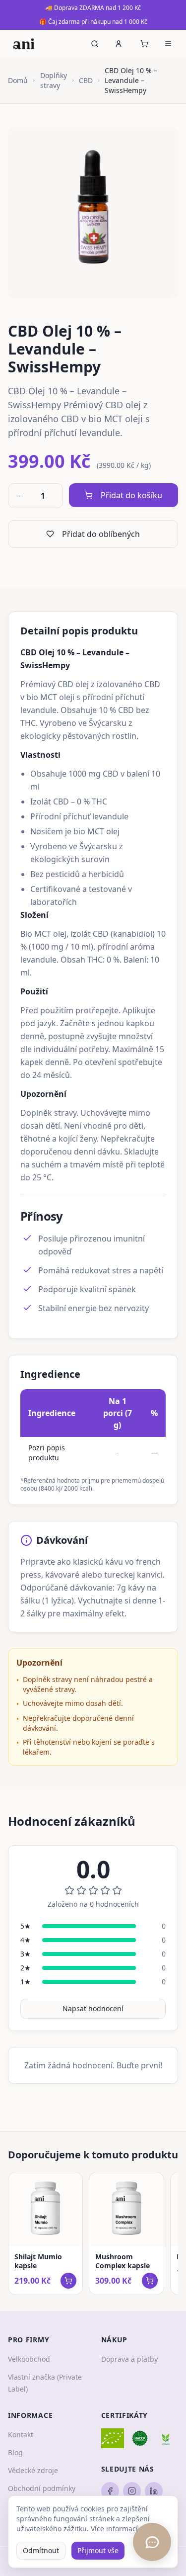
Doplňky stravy (54, 80)
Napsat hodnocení (93, 2008)
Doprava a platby (129, 2359)
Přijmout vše (98, 2550)
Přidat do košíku (131, 495)
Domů (18, 80)
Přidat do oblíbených (101, 534)
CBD (86, 80)
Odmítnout (41, 2550)
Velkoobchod (29, 2359)
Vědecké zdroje (33, 2470)
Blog (15, 2452)
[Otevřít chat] (152, 2542)
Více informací (114, 2529)
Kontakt (21, 2435)
